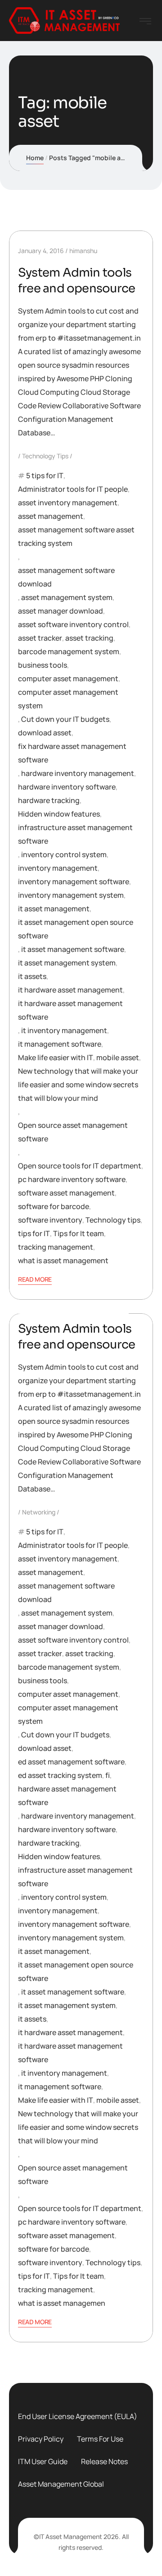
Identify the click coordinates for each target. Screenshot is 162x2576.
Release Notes (104, 2461)
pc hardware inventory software (72, 1179)
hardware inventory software (67, 787)
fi (108, 1775)
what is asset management (63, 1260)
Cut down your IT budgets (65, 719)
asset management (51, 516)
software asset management (66, 1193)
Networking (39, 1512)
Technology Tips (45, 456)
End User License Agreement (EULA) (78, 2416)
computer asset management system (68, 699)
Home (35, 158)
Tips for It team (79, 1233)
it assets (32, 976)
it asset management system (67, 963)
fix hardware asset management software (72, 753)
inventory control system (64, 854)
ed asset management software (71, 1762)
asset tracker (40, 638)
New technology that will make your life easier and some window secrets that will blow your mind (78, 1085)
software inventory (50, 1220)
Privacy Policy (41, 2439)
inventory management (58, 868)
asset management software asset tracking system (76, 536)
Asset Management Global (61, 2484)
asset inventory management (68, 503)
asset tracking (89, 638)
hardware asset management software (67, 1796)
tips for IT (34, 1233)
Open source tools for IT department (80, 1166)
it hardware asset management (70, 990)
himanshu (83, 251)
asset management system (67, 597)
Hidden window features (59, 814)
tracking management (56, 1247)
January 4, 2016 (41, 251)
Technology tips (113, 1220)
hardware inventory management (78, 773)
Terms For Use (100, 2439)
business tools (43, 665)
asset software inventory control (73, 624)
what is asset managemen (62, 2303)
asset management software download (66, 577)
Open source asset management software (73, 1132)
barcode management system (69, 651)
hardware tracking (49, 800)
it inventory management (64, 1030)
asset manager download (61, 611)
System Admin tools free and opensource (76, 281)
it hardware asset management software (70, 1010)
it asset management (54, 909)
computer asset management (68, 679)
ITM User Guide (43, 2461)
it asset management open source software (76, 929)
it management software (60, 1044)
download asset (45, 733)
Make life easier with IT (56, 1057)
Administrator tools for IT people (73, 489)
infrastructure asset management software (75, 834)
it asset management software (73, 949)
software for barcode (54, 1206)
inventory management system (71, 895)
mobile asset (118, 1057)
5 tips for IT (45, 475)
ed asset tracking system (60, 1775)
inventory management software (74, 882)
